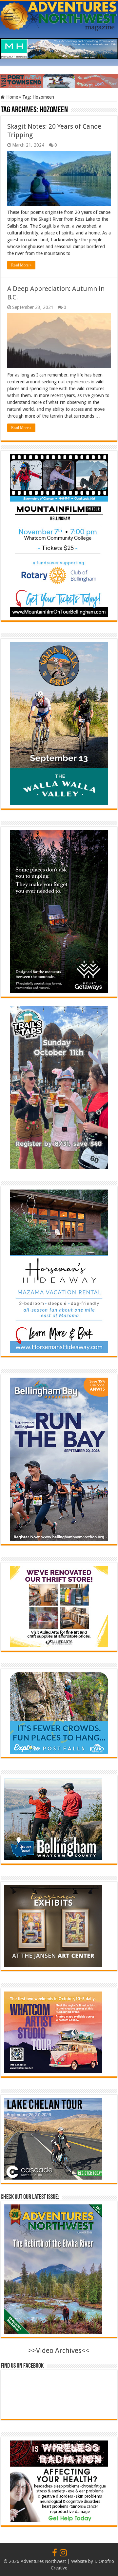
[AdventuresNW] (59, 15)
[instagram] (63, 2553)
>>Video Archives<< (59, 2351)
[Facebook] (55, 2553)
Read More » (21, 265)
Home (11, 97)
